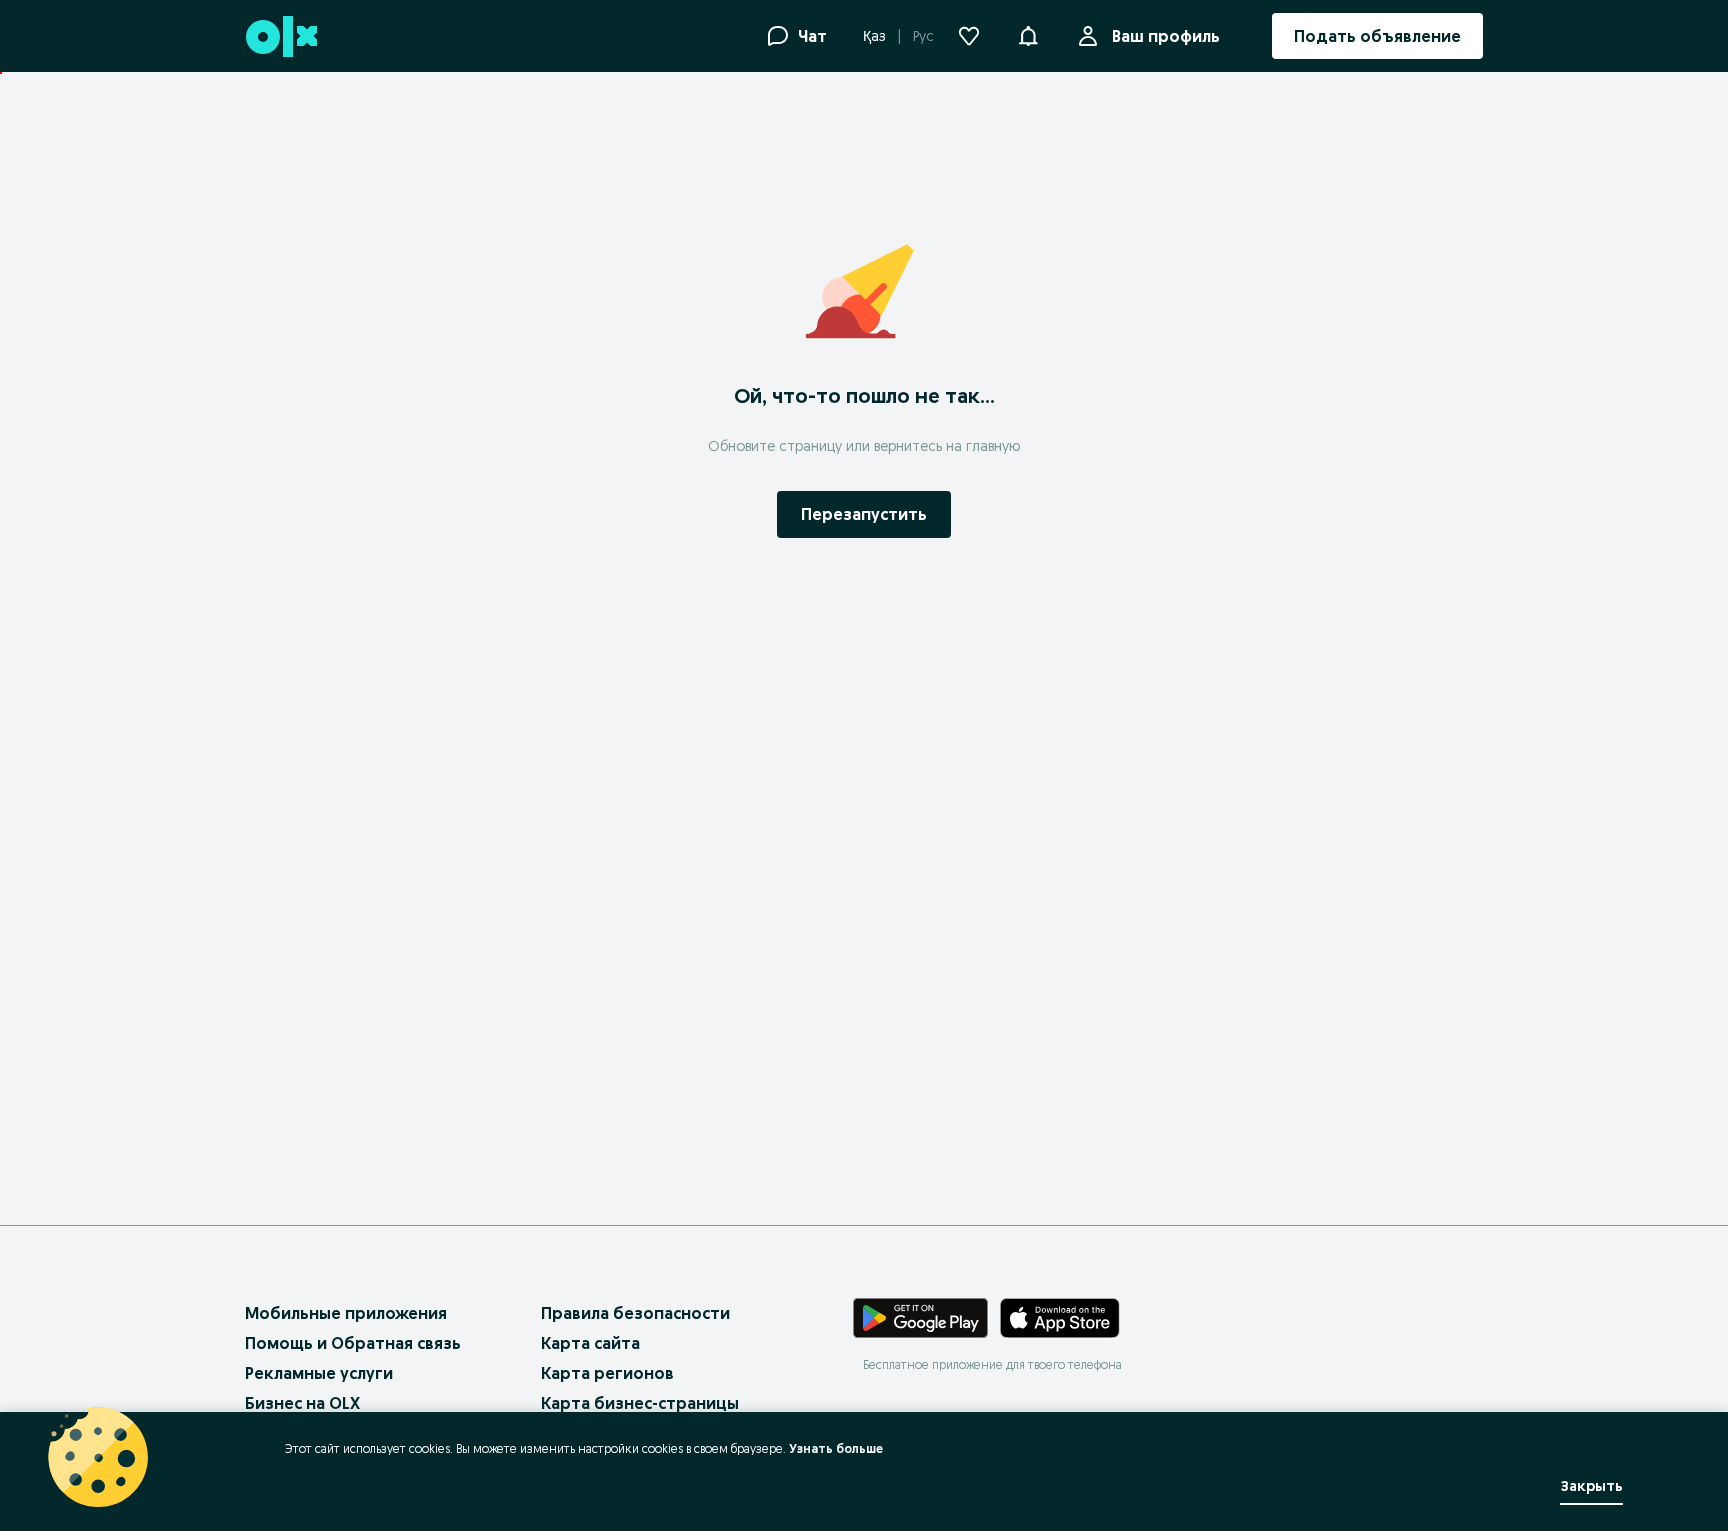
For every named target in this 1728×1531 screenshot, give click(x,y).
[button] (1028, 34)
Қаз (874, 36)
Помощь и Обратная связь (353, 1343)
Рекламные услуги (319, 1373)
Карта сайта (590, 1343)
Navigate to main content (110, 83)
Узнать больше (836, 1448)
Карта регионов (607, 1373)
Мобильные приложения (346, 1313)
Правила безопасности (635, 1313)
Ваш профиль (1166, 36)
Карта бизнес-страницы (640, 1403)
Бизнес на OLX (302, 1403)
